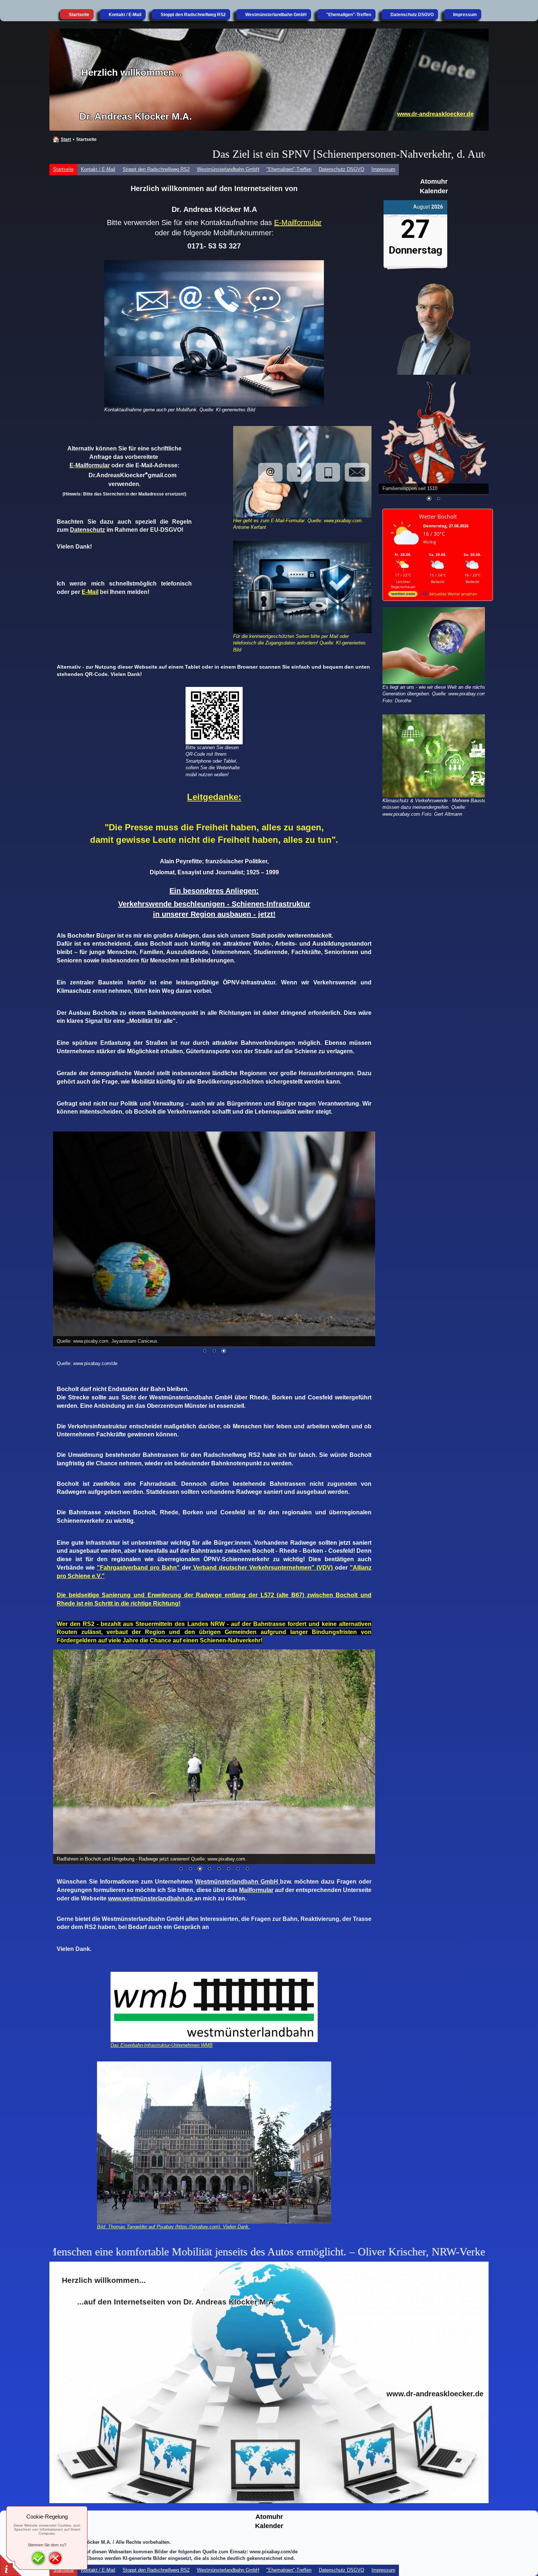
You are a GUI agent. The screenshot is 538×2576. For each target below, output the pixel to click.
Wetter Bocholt (438, 516)
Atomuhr (434, 182)
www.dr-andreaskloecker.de (435, 114)
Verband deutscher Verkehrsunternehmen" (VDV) (263, 1568)
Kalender (434, 191)
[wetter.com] (403, 595)
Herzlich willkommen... (132, 72)
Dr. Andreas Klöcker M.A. (136, 116)
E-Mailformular (298, 223)
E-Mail (90, 592)
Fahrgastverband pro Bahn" (141, 1568)
